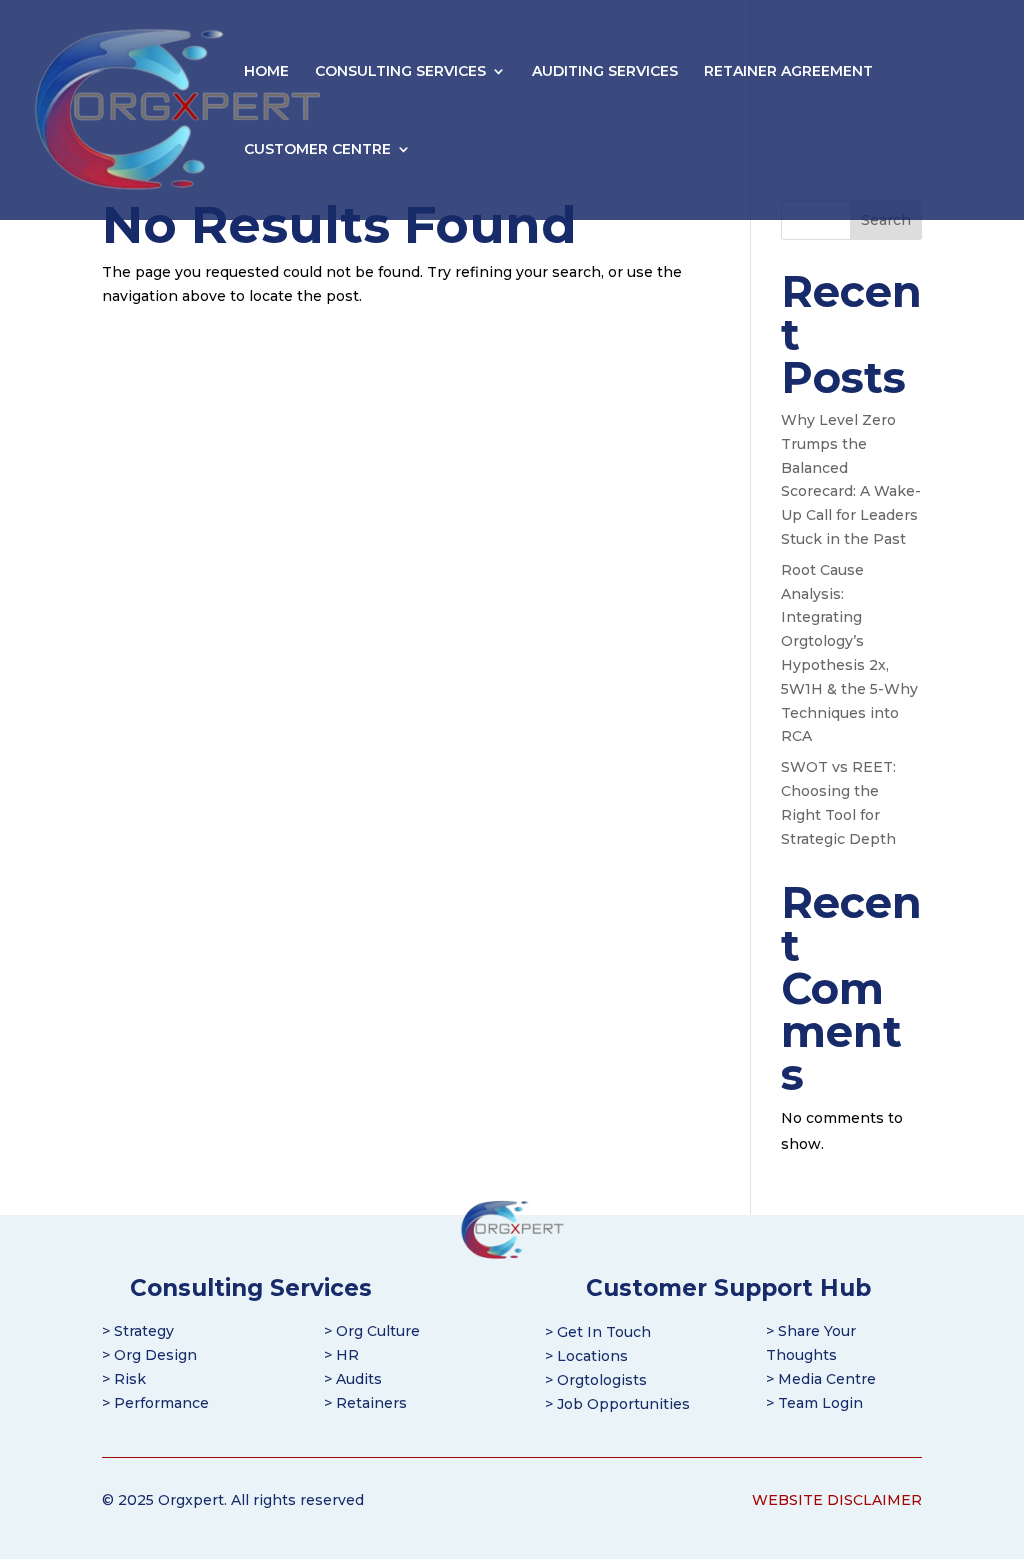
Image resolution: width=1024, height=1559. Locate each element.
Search (886, 220)
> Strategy (138, 1331)
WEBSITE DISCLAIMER (837, 1500)
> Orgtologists (596, 1380)
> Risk (124, 1379)
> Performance (155, 1403)
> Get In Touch (598, 1332)
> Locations (586, 1356)
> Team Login (814, 1403)
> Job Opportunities (617, 1404)
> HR (341, 1355)
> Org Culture (372, 1331)
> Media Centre (821, 1379)
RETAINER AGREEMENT (788, 72)
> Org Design (149, 1355)
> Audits (353, 1379)
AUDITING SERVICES (605, 72)
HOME (266, 72)
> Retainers (365, 1403)
